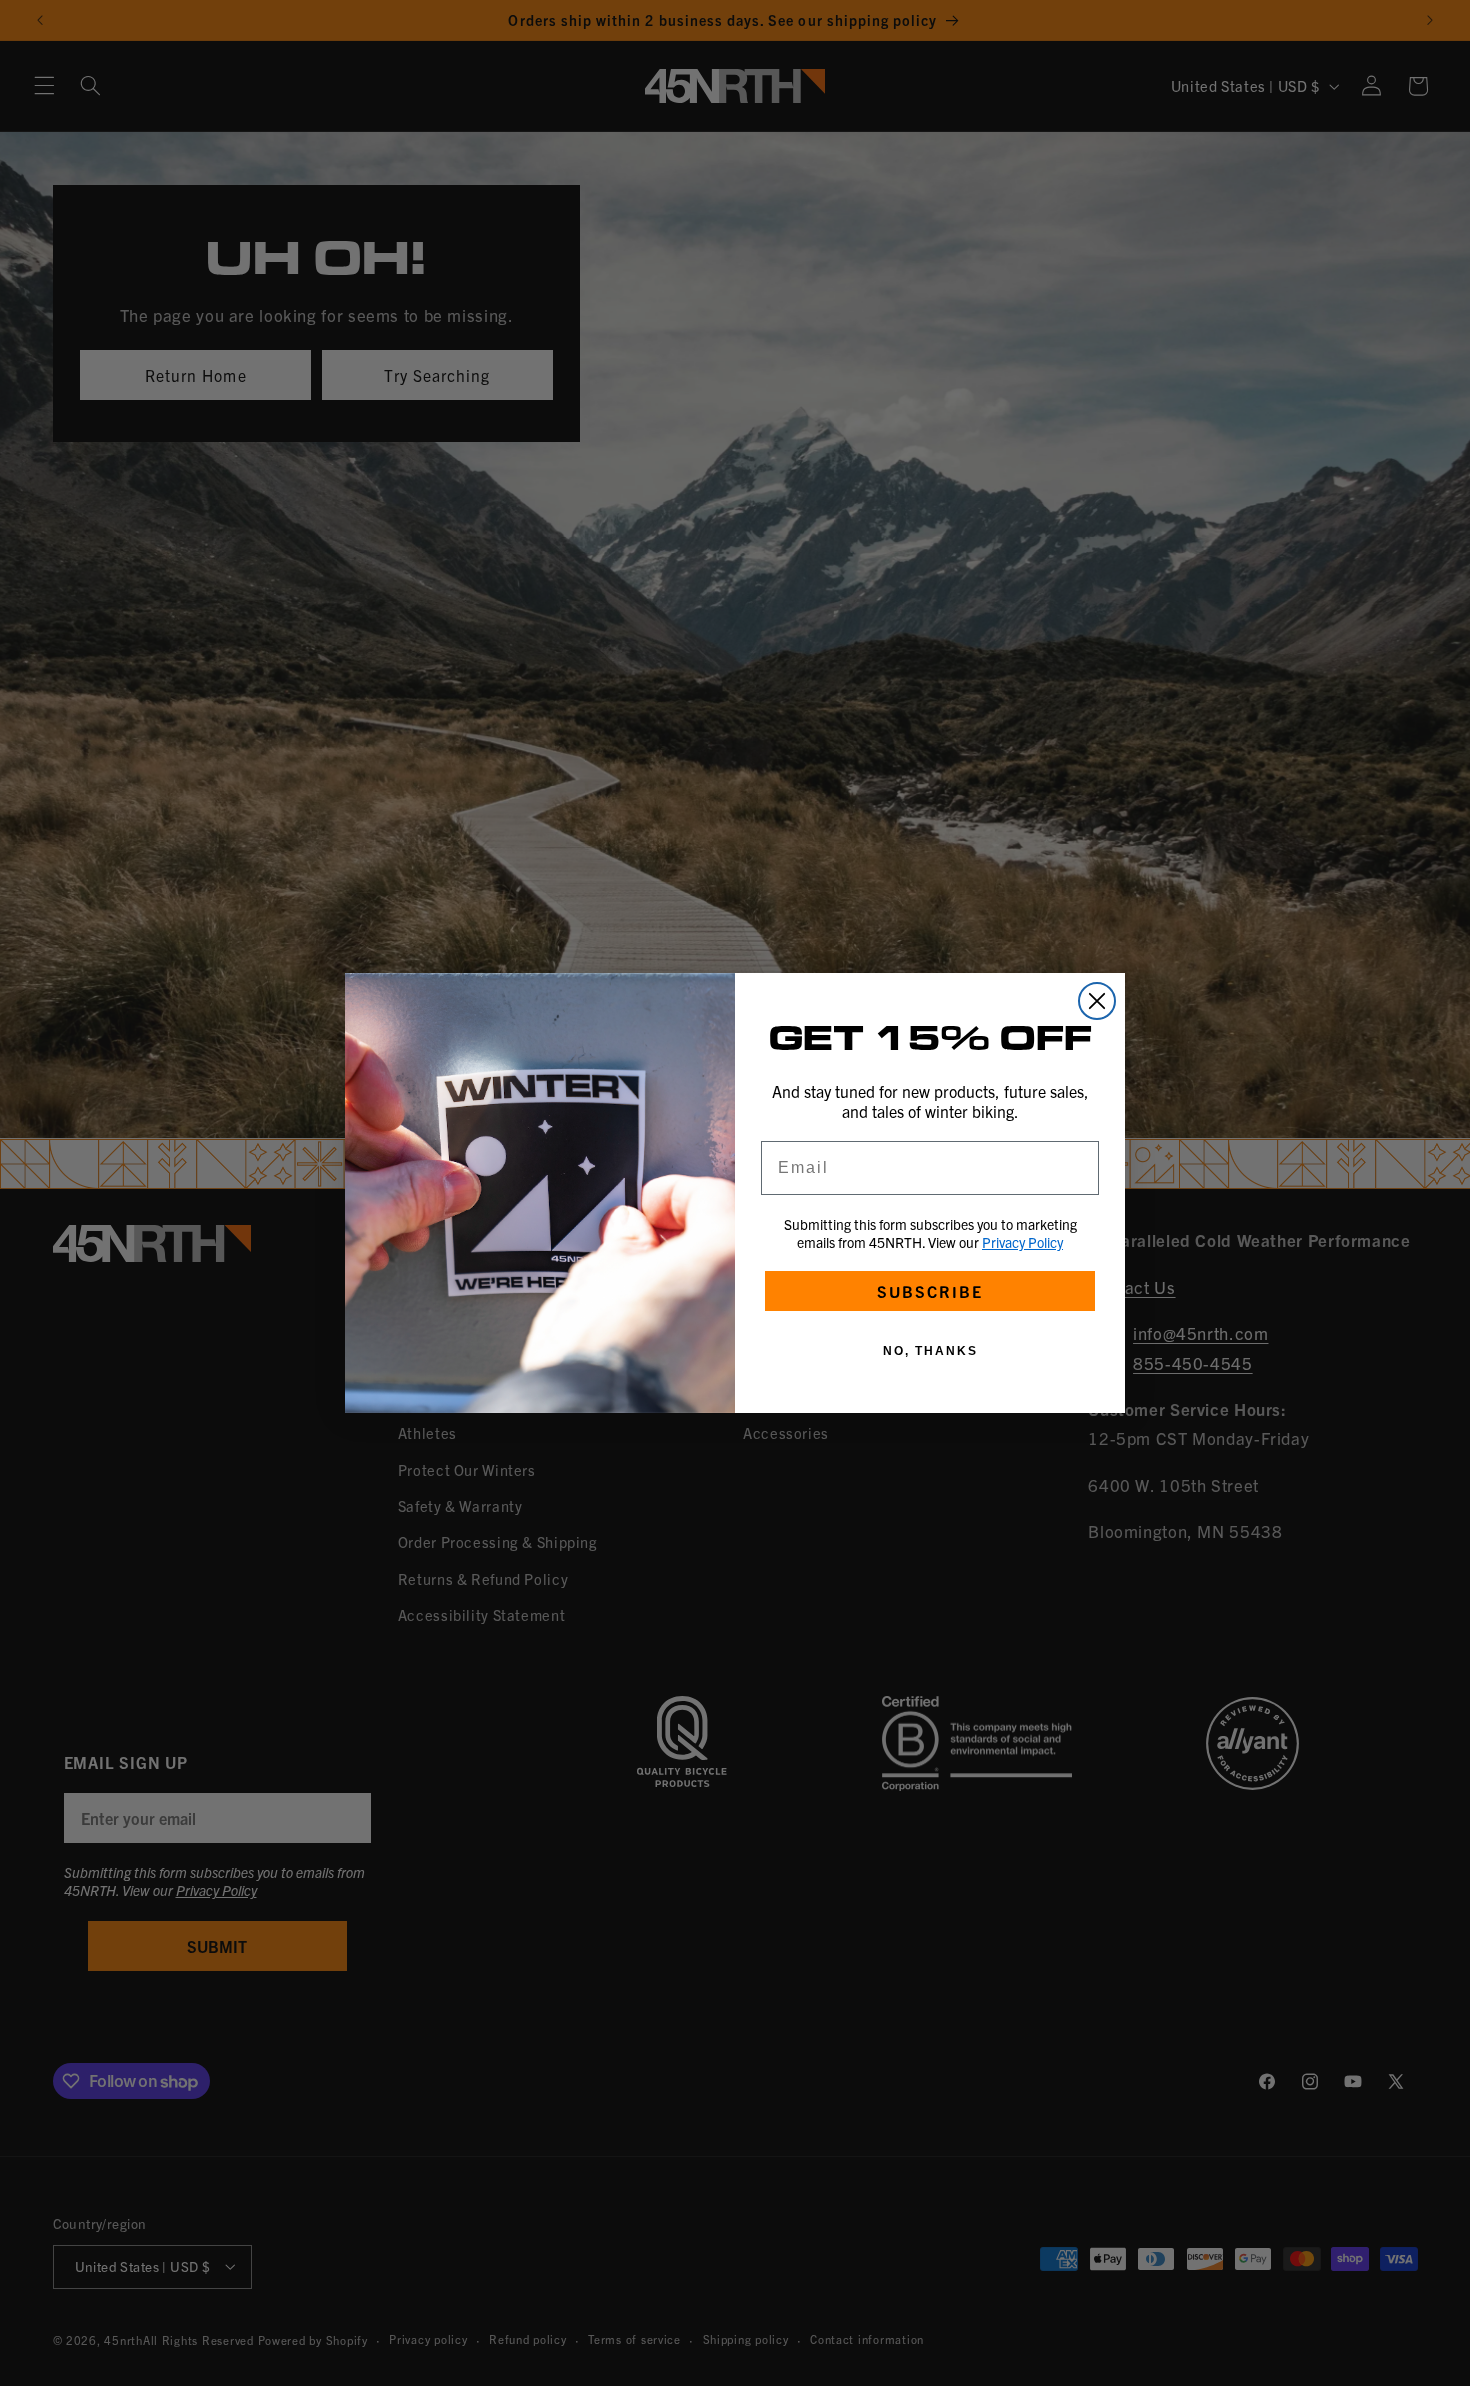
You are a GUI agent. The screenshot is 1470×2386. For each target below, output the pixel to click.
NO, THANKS (930, 1351)
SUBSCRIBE (930, 1291)
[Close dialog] (1097, 1001)
